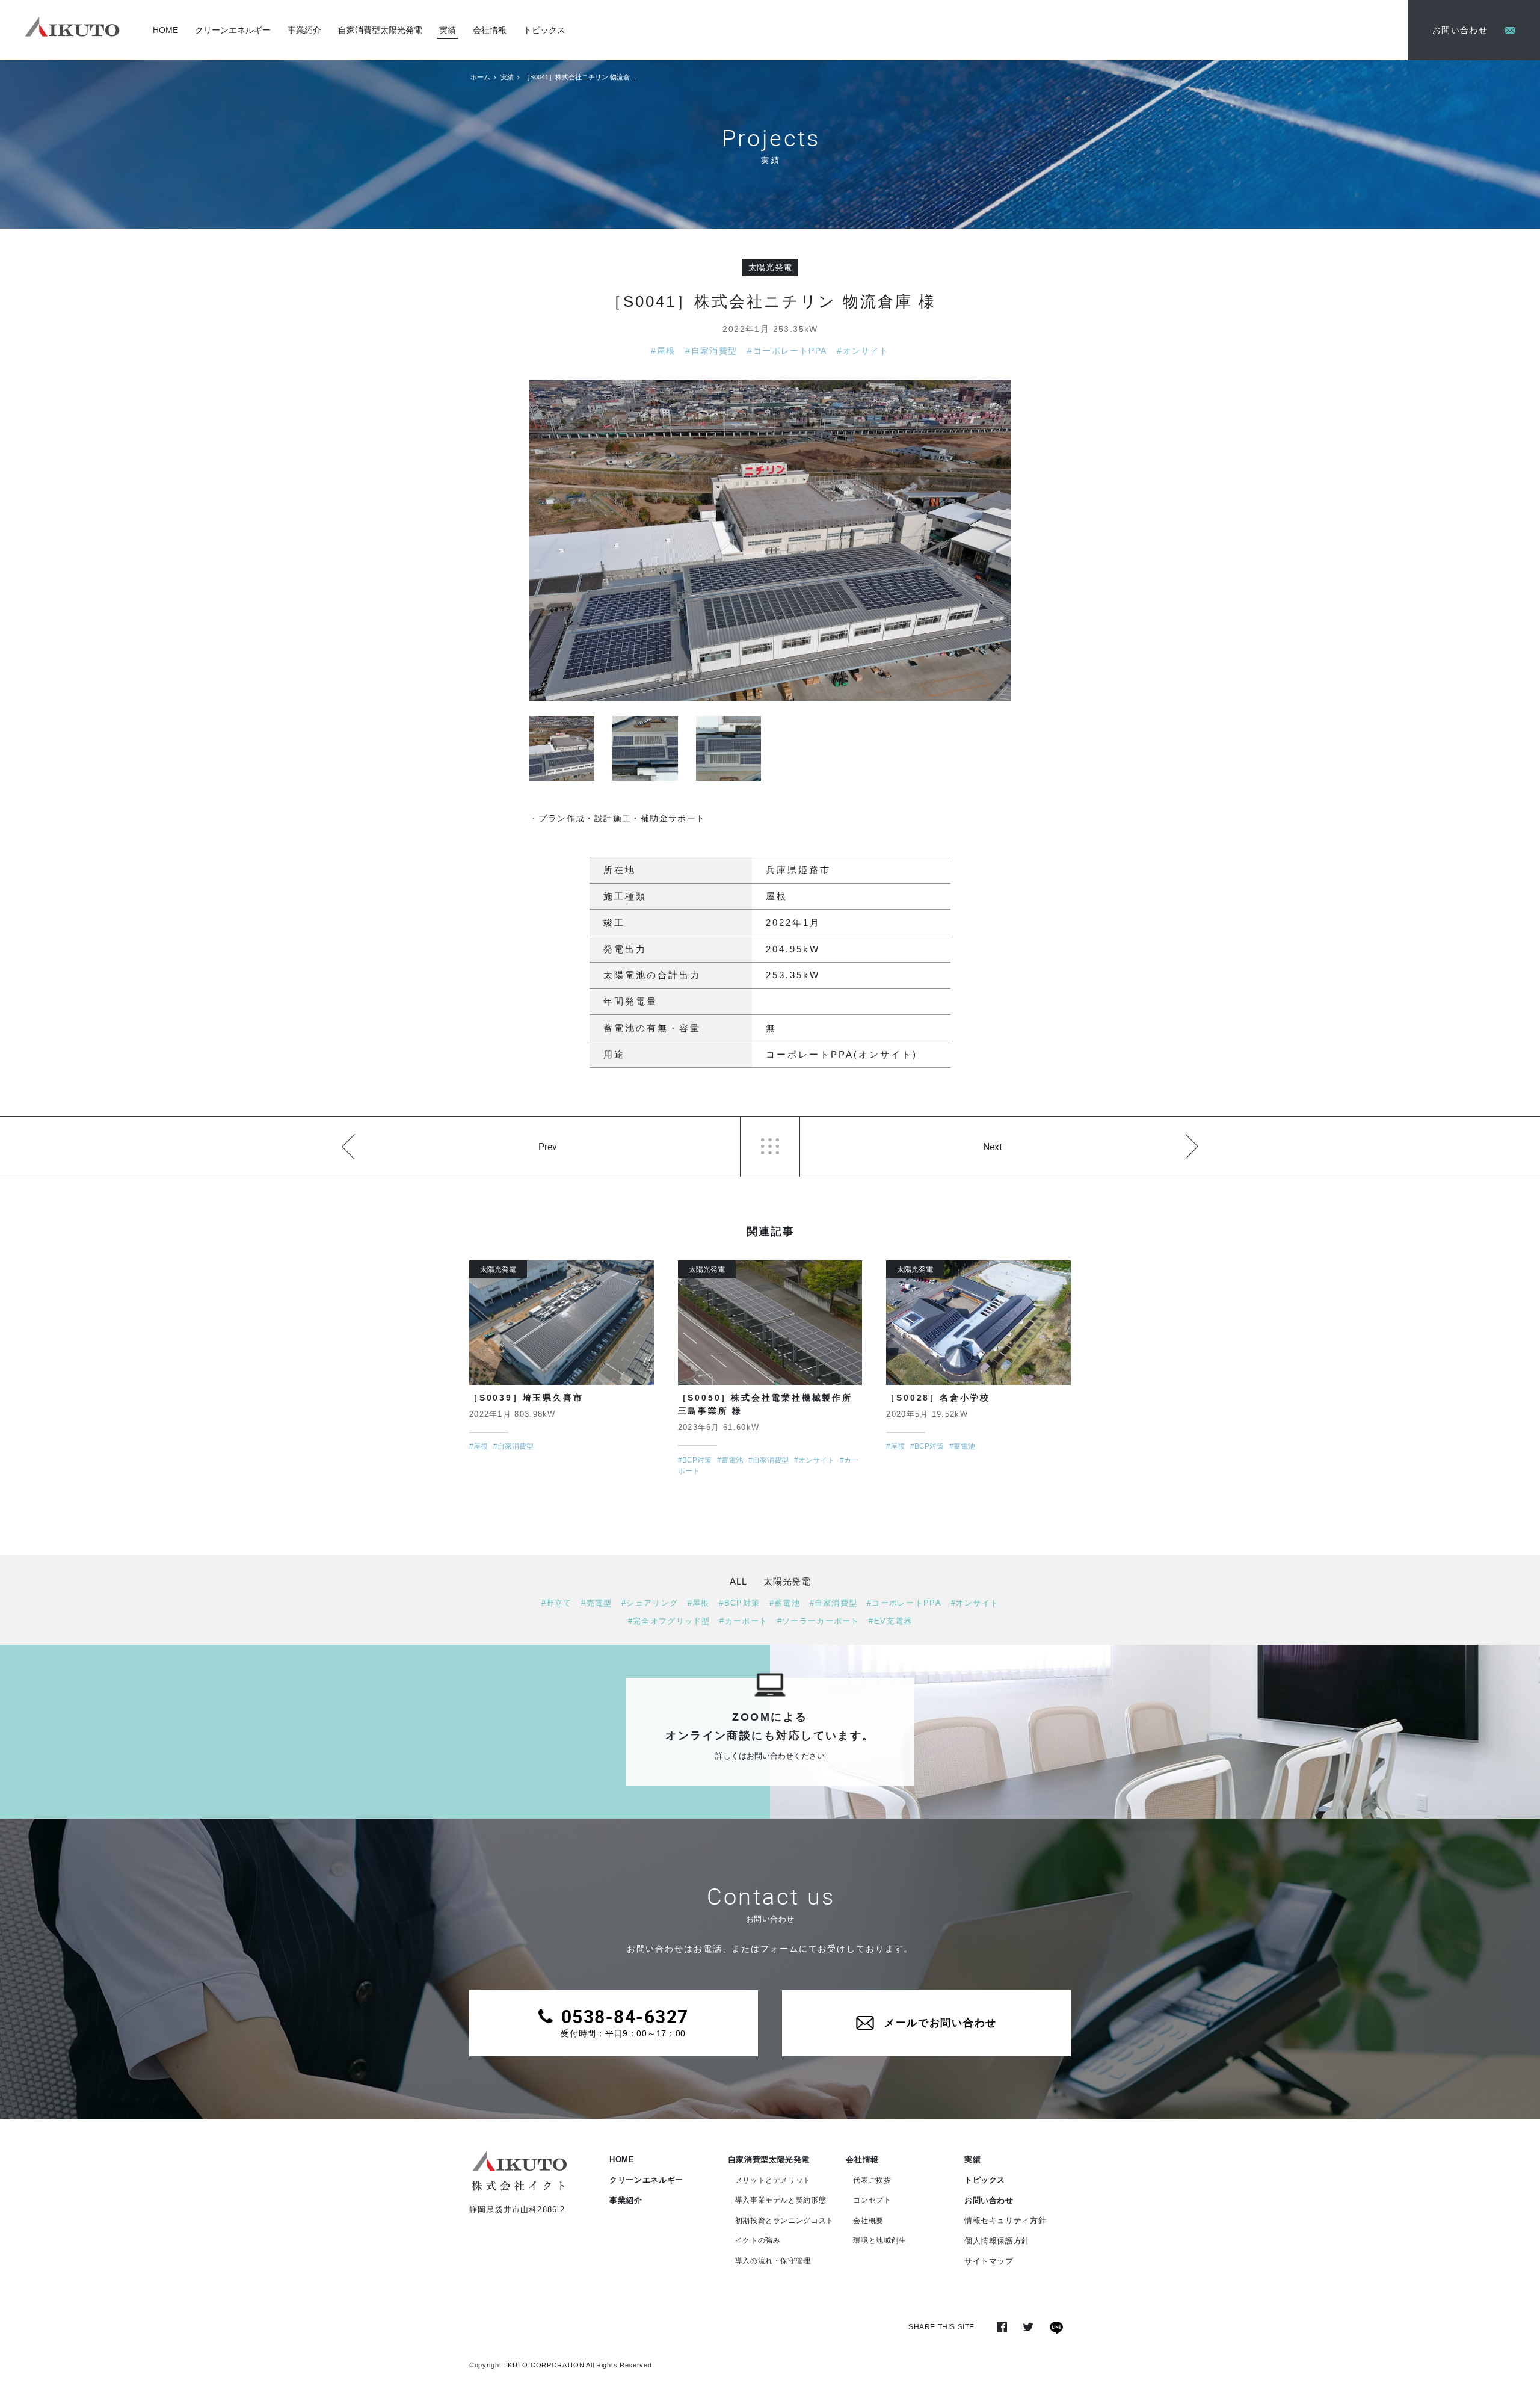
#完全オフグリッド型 (669, 1621)
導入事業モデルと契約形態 (781, 2200)
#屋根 (663, 351)
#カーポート (744, 1621)
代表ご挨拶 (872, 2180)
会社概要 (868, 2221)
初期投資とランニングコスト (784, 2221)
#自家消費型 (711, 351)
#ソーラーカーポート (818, 1621)
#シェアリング (650, 1603)
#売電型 (596, 1603)
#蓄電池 (785, 1603)
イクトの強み (758, 2240)
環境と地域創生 (880, 2240)
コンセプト (872, 2200)
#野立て (557, 1603)
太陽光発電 (771, 267)
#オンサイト (863, 351)
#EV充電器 (890, 1621)
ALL (738, 1581)
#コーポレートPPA (787, 351)
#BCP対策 (739, 1603)
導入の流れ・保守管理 (773, 2261)
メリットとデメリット (773, 2180)
